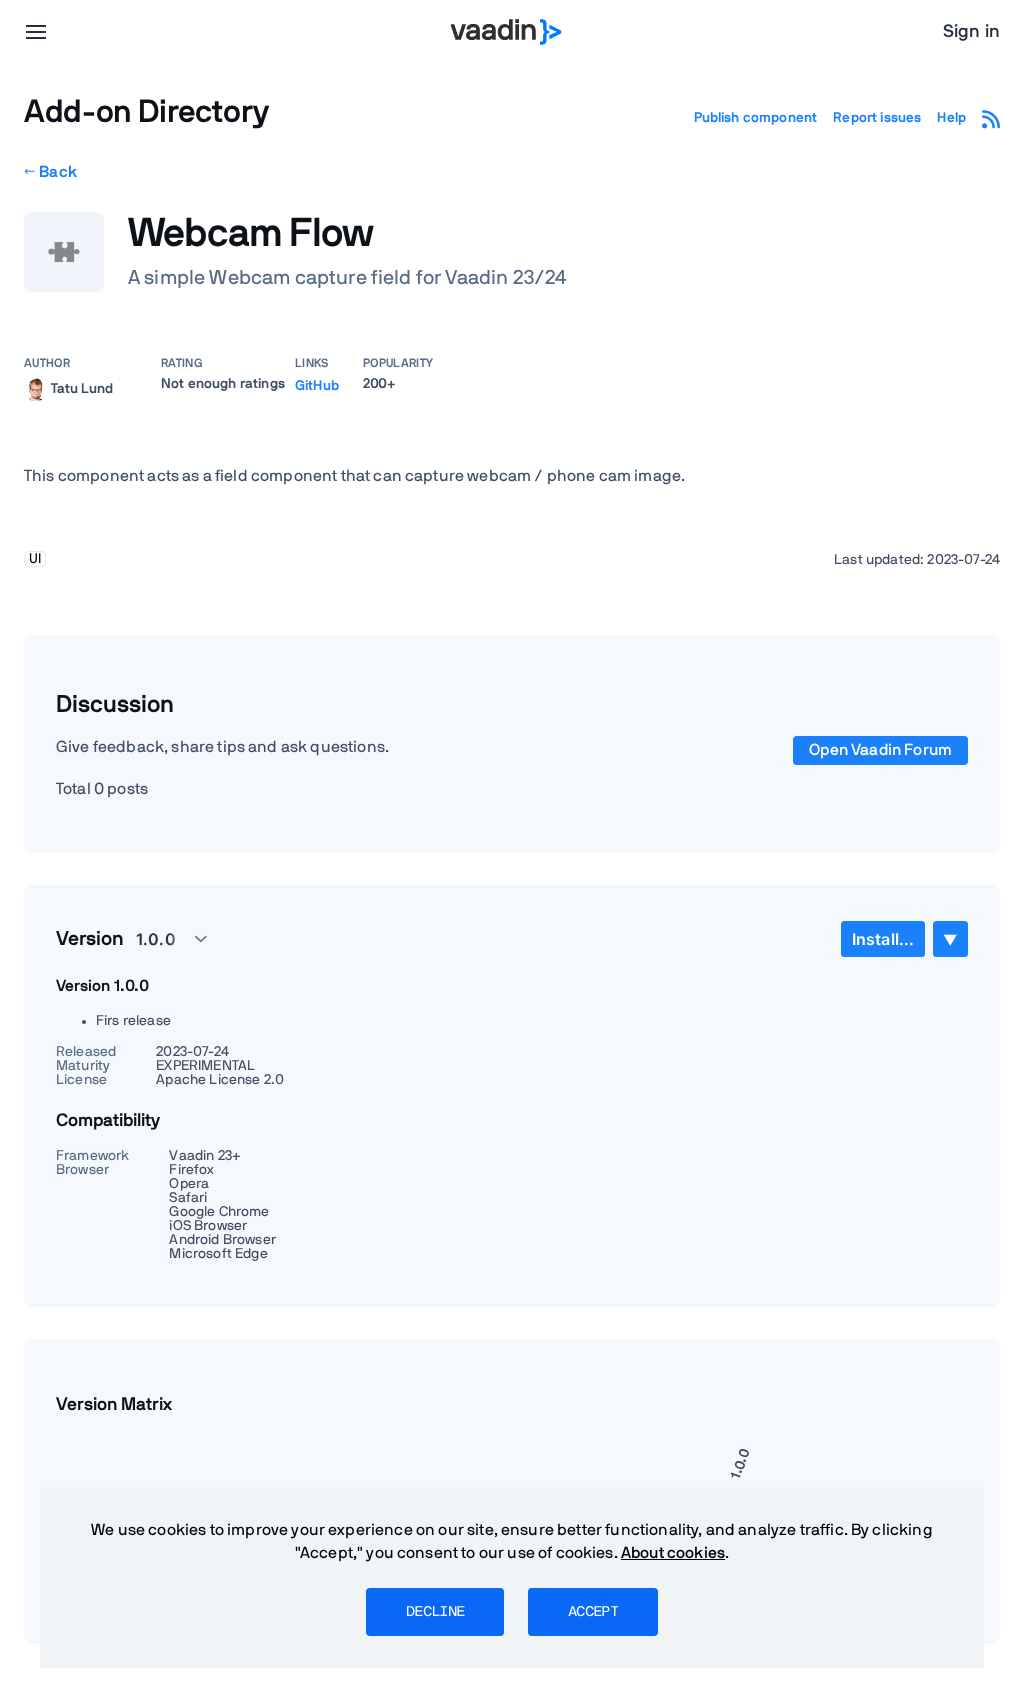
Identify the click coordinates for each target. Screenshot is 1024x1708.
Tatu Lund (82, 388)
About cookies (673, 1553)
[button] (160, 939)
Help (951, 118)
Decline (435, 1612)
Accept (593, 1612)
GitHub (317, 386)
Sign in (971, 32)
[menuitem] (883, 939)
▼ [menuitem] (950, 939)
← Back (50, 172)
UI (35, 559)
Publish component (756, 118)
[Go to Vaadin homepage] (506, 32)
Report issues (877, 118)
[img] (36, 389)
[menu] (36, 32)
